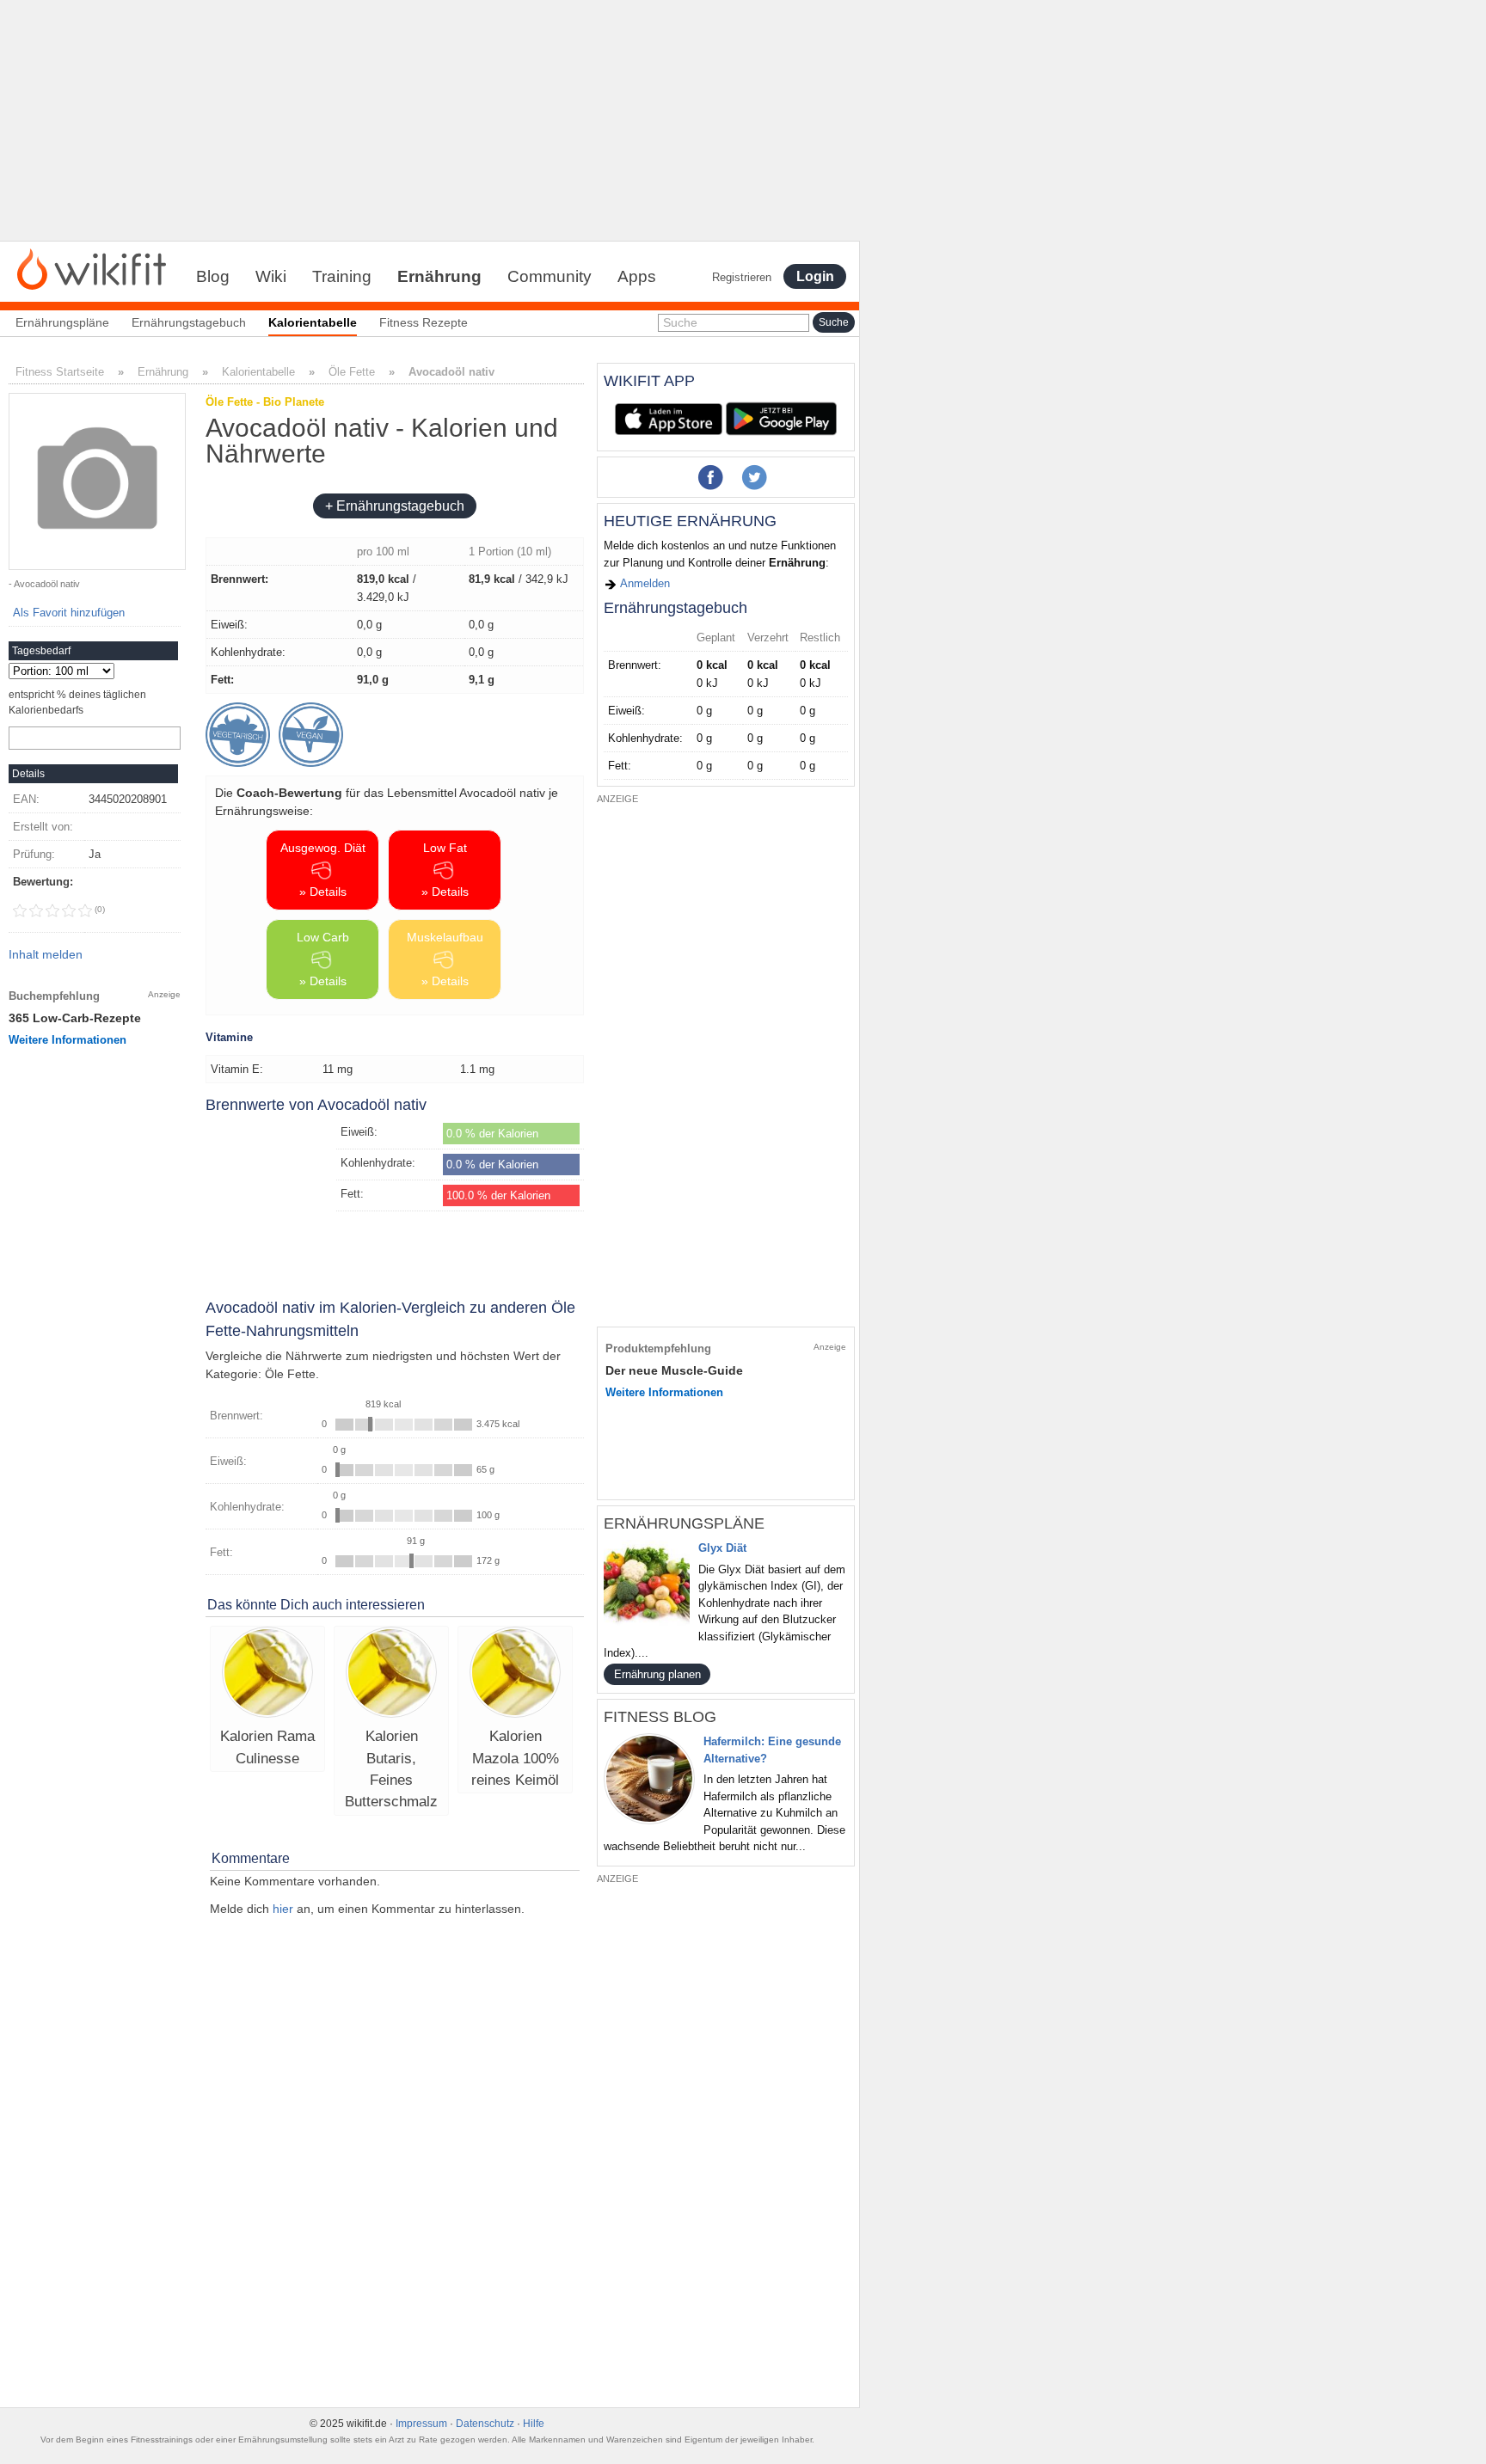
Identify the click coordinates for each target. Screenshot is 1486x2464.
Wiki (271, 276)
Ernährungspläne (62, 322)
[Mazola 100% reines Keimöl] (515, 1674)
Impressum (421, 2424)
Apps (637, 276)
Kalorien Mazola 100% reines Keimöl (515, 1758)
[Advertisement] (430, 120)
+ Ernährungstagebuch (395, 506)
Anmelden (644, 583)
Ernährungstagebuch (189, 322)
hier (283, 1909)
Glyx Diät (722, 1548)
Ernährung (439, 276)
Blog (213, 276)
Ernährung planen (657, 1674)
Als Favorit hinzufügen (69, 613)
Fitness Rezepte (424, 322)
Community (550, 276)
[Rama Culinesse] (267, 1674)
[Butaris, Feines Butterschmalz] (391, 1674)
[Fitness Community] (92, 268)
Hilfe (534, 2424)
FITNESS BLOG (660, 1717)
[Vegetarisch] (238, 735)
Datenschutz (485, 2424)
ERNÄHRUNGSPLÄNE (684, 1523)
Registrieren (742, 277)
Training (342, 276)
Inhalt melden (46, 954)
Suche (680, 322)
